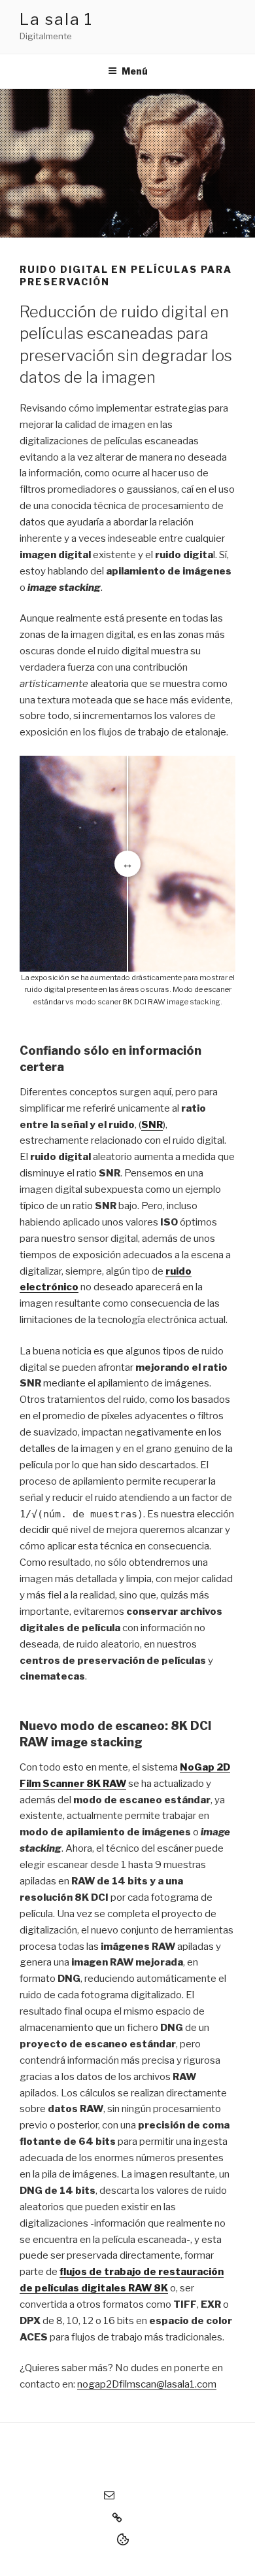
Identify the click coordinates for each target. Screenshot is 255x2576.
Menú (135, 71)
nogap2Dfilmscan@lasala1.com (147, 2384)
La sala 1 (56, 19)
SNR (152, 1125)
